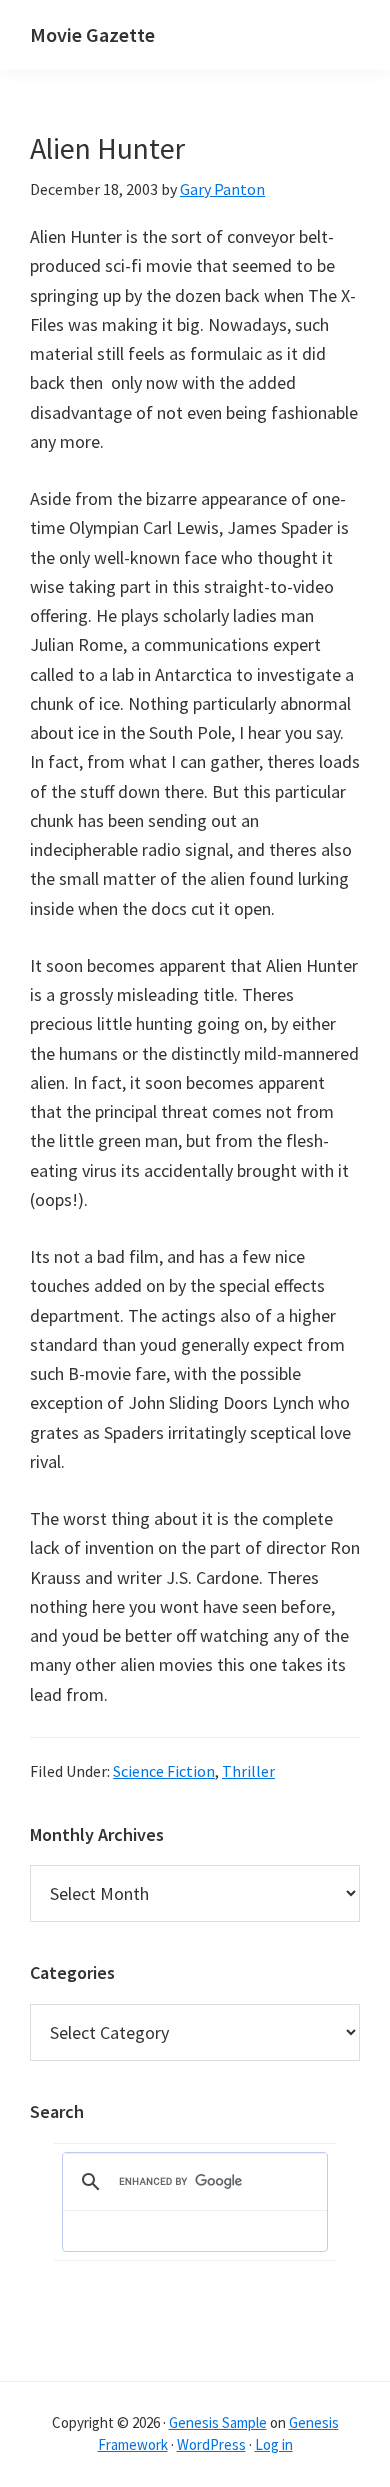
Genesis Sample (218, 2422)
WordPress (211, 2444)
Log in (274, 2444)
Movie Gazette (92, 34)
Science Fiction (164, 1771)
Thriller (248, 1771)
